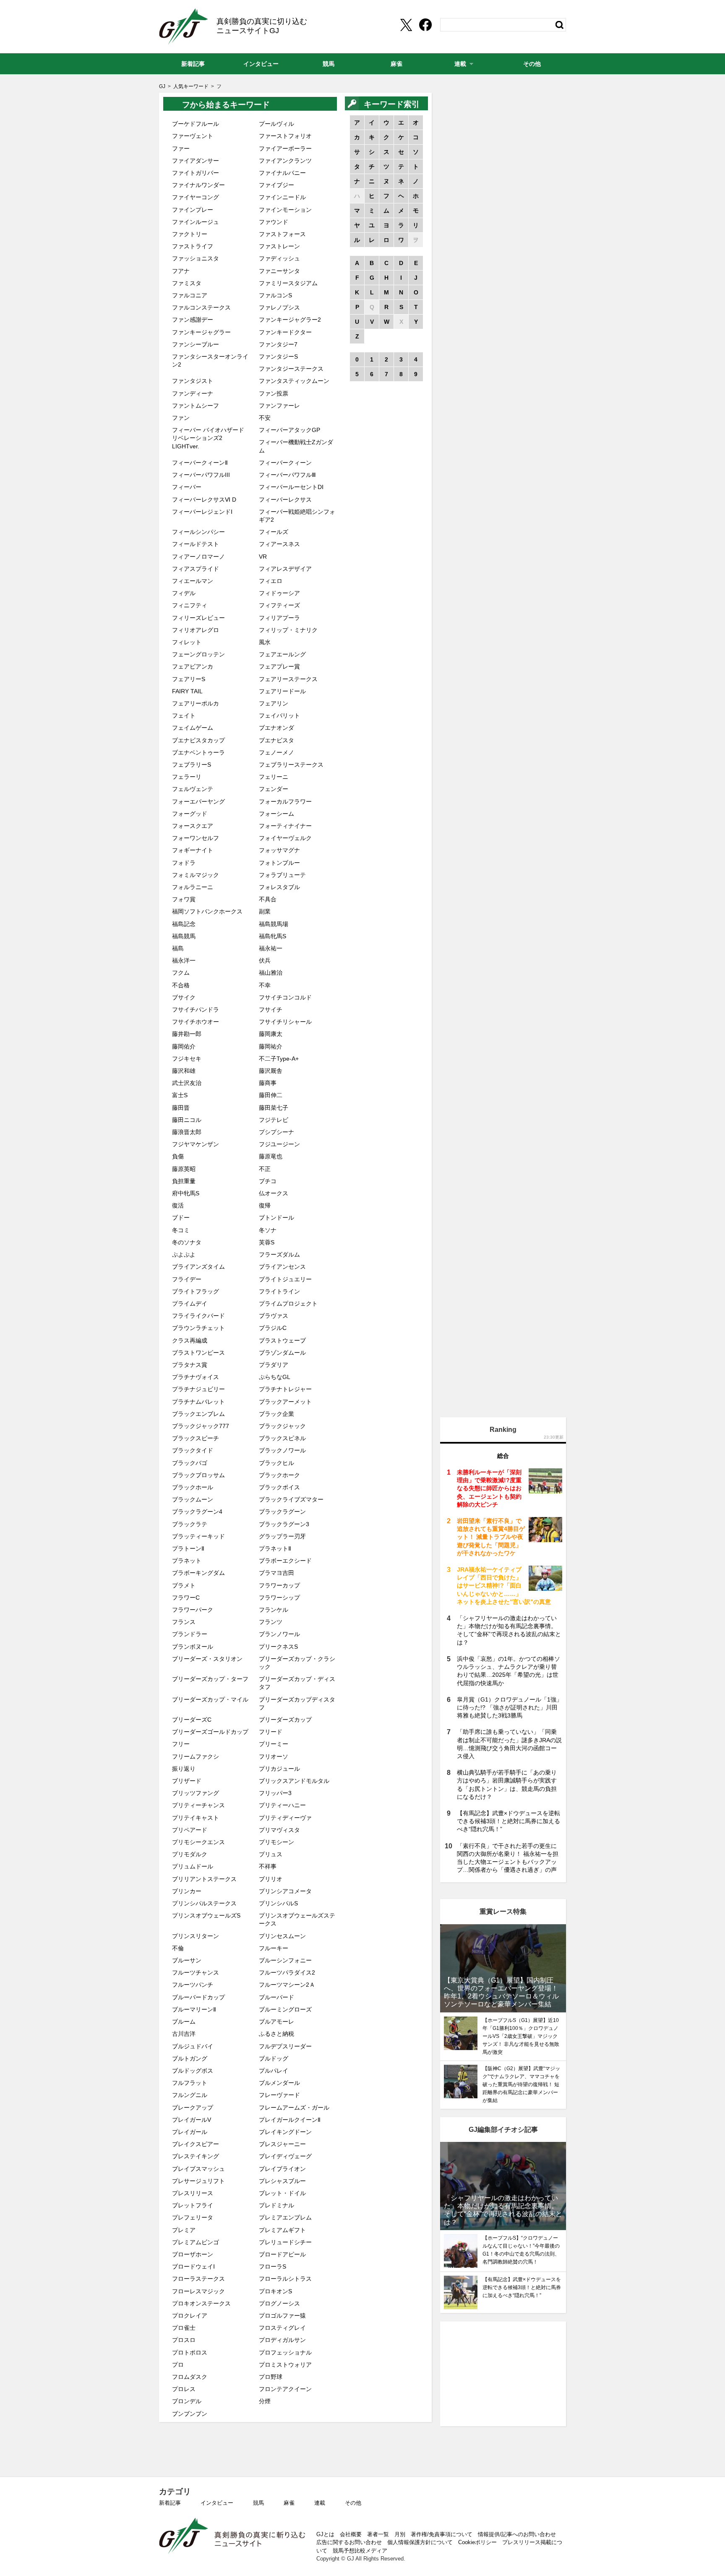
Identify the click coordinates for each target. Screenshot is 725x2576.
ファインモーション (285, 210)
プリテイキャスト (196, 1818)
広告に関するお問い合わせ (349, 2542)
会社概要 (351, 2534)
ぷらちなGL (275, 1377)
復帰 (265, 1205)
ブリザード (187, 1781)
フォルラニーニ (193, 887)
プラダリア (274, 1365)
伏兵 (265, 960)
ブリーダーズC (192, 1720)
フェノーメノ (276, 752)
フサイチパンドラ (196, 1010)
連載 (320, 2503)
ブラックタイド (193, 1450)
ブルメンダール (279, 2083)
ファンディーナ (193, 393)
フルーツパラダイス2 (287, 1972)
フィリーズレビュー (198, 618)
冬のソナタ (187, 1242)
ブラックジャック (282, 1426)
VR (263, 557)
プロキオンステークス (201, 2303)
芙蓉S (267, 1242)
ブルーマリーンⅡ (194, 2009)
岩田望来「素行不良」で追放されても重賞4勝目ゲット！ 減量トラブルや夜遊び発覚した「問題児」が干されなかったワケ (491, 1537)
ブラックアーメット (285, 1402)
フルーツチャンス (196, 1972)
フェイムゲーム (193, 728)
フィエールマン (193, 581)
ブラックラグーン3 (284, 1524)
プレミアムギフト (282, 2230)
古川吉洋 (184, 2034)
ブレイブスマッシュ (198, 2169)
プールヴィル (276, 124)
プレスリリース (193, 2193)
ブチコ (268, 1181)
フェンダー (274, 789)
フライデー (187, 1279)
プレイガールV (192, 2120)
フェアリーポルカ (196, 703)
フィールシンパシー (198, 532)
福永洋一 (184, 960)
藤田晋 (181, 1108)
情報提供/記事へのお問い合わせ (517, 2534)
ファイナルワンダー (198, 185)
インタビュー (217, 2503)
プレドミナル (276, 2205)
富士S (180, 1095)
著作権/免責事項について (442, 2534)
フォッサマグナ (279, 850)
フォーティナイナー (285, 826)
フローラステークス (198, 2279)
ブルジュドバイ (193, 2046)
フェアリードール (282, 691)
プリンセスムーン (282, 1936)
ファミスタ (187, 283)
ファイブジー (276, 185)
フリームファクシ (196, 1756)
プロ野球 (271, 2377)
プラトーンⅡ (188, 1548)
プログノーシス (279, 2303)
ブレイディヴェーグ (285, 2156)
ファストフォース (282, 234)
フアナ (181, 271)
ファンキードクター (285, 332)
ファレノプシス (279, 307)
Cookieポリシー (477, 2542)
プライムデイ (190, 1304)
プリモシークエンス (198, 1842)
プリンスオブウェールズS (206, 1915)
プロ (178, 2365)
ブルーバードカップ (198, 1997)
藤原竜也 (271, 1156)
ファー (181, 148)
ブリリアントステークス (204, 1879)
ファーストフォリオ (285, 136)
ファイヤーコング (196, 197)
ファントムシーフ (196, 406)
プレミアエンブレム (285, 2217)
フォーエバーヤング (198, 801)
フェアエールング (282, 654)
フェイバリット (279, 716)
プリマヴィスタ (279, 1830)
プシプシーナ (276, 1132)
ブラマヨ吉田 (276, 1573)
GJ (184, 26)
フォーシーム (276, 814)
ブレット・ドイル (282, 2193)
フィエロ (271, 581)
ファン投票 (274, 393)
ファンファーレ (279, 406)
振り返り (184, 1769)
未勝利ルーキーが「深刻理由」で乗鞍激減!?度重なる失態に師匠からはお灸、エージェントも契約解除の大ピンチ (489, 1488)
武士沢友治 (187, 1083)
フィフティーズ (279, 605)
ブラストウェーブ (282, 1340)
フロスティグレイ (282, 2328)
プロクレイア (190, 2316)
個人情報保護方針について (420, 2542)
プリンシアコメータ (285, 1891)
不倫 (178, 1948)
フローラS (273, 2266)
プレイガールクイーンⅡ (290, 2120)
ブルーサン (187, 1960)
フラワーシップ (279, 1598)
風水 (265, 642)
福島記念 (184, 924)
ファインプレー (193, 210)
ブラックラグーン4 (197, 1512)
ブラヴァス (274, 1316)
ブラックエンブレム (198, 1414)
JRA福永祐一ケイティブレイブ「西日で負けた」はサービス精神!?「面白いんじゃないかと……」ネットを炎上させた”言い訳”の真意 (504, 1586)
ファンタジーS (278, 356)
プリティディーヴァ (285, 1818)
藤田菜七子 (274, 1108)
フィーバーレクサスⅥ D (204, 500)
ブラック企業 (276, 1414)
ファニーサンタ (279, 271)
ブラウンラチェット (198, 1328)
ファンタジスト (193, 381)
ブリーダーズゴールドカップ (210, 1732)
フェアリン (274, 703)
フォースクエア (193, 826)
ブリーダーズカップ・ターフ (210, 1679)
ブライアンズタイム (198, 1267)
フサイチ (271, 1010)
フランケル (274, 1610)
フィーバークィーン (285, 463)
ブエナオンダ (276, 728)
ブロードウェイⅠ (193, 2266)
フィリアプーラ (279, 618)
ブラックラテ (190, 1524)
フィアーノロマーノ (198, 557)
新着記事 (170, 2503)
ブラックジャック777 (201, 1426)
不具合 (268, 899)
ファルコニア (190, 295)
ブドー (181, 1218)
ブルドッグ (274, 2058)
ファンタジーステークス (291, 369)
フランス (184, 1622)
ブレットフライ (193, 2205)
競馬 (258, 2503)
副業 (265, 911)
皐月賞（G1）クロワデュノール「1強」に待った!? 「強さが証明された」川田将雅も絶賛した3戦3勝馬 (510, 1707)
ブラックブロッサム (198, 1475)
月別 (400, 2534)
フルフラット (190, 2083)
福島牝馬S (273, 936)
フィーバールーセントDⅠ (291, 487)
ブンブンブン (190, 2414)
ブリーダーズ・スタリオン (207, 1659)
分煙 (265, 2401)
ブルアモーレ (276, 2022)
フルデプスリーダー (285, 2046)
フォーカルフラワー (285, 801)
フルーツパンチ (193, 1985)
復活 (178, 1205)
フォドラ (184, 863)
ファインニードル (282, 197)
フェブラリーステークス (291, 765)
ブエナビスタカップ (198, 740)
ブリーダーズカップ (285, 1720)
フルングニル (190, 2095)
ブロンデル (187, 2401)
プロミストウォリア (285, 2365)
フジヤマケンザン (196, 1144)
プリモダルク (190, 1854)
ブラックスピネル (282, 1438)
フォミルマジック (196, 875)
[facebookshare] (425, 25)
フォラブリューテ (282, 875)
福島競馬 (184, 936)
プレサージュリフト (198, 2181)
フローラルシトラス (285, 2279)
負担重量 (184, 1181)
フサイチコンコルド (285, 997)
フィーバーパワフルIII (201, 475)
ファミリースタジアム (288, 283)
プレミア (184, 2230)
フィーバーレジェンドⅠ (202, 512)
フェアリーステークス (288, 679)
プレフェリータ (193, 2217)
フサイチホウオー (196, 1022)
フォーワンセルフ (196, 838)
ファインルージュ (196, 222)
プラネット (187, 1561)
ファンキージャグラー (201, 332)
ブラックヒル (276, 1463)
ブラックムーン (193, 1499)
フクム (181, 973)
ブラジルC (273, 1328)
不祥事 (268, 1866)
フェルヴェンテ (193, 789)
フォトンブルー (279, 863)
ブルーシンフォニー (285, 1960)
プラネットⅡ (275, 1548)
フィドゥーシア (279, 593)
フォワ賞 (184, 899)
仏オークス (274, 1193)
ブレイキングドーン (285, 2132)
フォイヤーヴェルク (285, 838)
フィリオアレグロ (196, 630)
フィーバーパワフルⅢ (287, 475)
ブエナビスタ (276, 740)
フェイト (184, 716)
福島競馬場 (274, 924)
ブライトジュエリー (285, 1279)
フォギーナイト (193, 850)
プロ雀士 (184, 2328)
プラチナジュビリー (198, 1389)
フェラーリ (187, 777)
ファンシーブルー (196, 344)
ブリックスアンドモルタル (294, 1781)
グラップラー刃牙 (282, 1536)
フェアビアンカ (193, 666)
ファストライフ (193, 246)
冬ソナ (268, 1230)
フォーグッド (190, 814)
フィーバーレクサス (285, 500)
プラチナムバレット (198, 1402)
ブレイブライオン (282, 2169)
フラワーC (186, 1598)
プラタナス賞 (190, 1365)
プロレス (184, 2389)
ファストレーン (279, 246)
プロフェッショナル (285, 2352)
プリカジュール (279, 1769)
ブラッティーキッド (198, 1536)
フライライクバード (198, 1316)
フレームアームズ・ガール (294, 2108)
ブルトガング (190, 2058)
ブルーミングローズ (285, 2009)
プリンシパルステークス (204, 1903)
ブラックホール (193, 1487)
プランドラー (190, 1634)
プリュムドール (193, 1866)
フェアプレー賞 (279, 666)
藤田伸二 (271, 1095)
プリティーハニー (282, 1805)
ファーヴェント (193, 136)
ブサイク (184, 997)
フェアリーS (189, 679)
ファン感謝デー (193, 320)
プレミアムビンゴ (196, 2242)
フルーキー (274, 1948)
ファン (181, 418)
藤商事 (268, 1083)
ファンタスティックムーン (294, 381)
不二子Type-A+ (279, 1059)
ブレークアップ (193, 2108)
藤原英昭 (184, 1169)
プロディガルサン (282, 2340)
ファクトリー (190, 234)
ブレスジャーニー (282, 2144)
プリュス (271, 1854)
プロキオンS (275, 2291)
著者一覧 (378, 2534)
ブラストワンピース (198, 1353)
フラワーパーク (193, 1610)
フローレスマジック (198, 2291)
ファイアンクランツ (285, 161)
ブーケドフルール (196, 124)
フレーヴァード (279, 2095)
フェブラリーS (192, 765)
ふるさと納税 (276, 2034)
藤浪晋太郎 (187, 1132)
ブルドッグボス (193, 2071)
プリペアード (190, 1830)
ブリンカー (187, 1891)
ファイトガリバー (196, 173)
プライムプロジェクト (288, 1304)
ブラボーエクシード (285, 1561)
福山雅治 (271, 973)
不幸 (265, 985)
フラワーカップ (279, 1585)
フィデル (184, 593)
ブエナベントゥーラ (198, 752)
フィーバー (187, 487)
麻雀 (289, 2503)
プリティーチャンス (198, 1805)
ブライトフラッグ (196, 1291)
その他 (353, 2503)
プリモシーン (276, 1842)
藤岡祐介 (271, 1046)
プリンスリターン (196, 1936)
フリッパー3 (275, 1793)
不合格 (181, 985)
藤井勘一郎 (187, 1034)
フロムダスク (190, 2377)
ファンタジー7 (278, 344)
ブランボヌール (193, 1647)
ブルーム (184, 2022)
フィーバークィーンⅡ (200, 463)
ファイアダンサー (196, 161)
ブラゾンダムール (282, 1353)
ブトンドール (276, 1218)
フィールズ (274, 532)
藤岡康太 (271, 1034)
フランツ (271, 1622)
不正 (265, 1169)
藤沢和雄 (184, 1071)
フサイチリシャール (285, 1022)
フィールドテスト (196, 544)
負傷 (178, 1156)
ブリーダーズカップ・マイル (210, 1699)
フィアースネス (279, 544)
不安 (265, 418)
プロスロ (184, 2340)
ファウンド (274, 222)
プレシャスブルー (282, 2181)
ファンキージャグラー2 (290, 320)
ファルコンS (275, 295)
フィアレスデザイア (285, 569)
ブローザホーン (193, 2254)
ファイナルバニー (282, 173)
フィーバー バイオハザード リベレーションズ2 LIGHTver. (208, 438)
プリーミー (274, 1744)
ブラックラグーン (282, 1512)
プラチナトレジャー (285, 1389)
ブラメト (184, 1585)
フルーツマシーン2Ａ (287, 1985)
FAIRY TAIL (187, 691)
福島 (178, 948)
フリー (181, 1744)
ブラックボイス (279, 1487)
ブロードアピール (282, 2254)
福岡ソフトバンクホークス (207, 911)
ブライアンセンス (282, 1267)
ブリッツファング (196, 1793)
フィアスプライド (196, 569)
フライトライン (279, 1291)
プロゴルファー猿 (282, 2316)
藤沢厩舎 (271, 1071)
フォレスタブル (279, 887)
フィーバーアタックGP (289, 430)
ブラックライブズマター (291, 1499)
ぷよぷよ (184, 1254)
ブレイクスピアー (196, 2144)
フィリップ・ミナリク (288, 630)
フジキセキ (187, 1059)
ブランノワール (279, 1634)
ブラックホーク (279, 1475)
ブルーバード (276, 1997)
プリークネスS (278, 1647)
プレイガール (190, 2132)
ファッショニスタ (196, 258)
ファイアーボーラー (285, 148)
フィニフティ (190, 605)
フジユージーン (279, 1144)
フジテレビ (274, 1120)
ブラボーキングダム (198, 1573)
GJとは (325, 2534)
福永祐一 (271, 948)
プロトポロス (190, 2352)
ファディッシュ (279, 258)
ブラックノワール (282, 1450)
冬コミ (181, 1230)
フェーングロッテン (198, 654)
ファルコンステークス (201, 307)
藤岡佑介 (184, 1046)
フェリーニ (274, 777)
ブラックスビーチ (196, 1438)
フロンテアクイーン (285, 2389)
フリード (271, 1732)
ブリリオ (271, 1879)
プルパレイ (274, 2071)
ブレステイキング (196, 2156)
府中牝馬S (186, 1193)
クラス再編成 (190, 1340)
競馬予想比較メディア (360, 2551)
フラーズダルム (279, 1254)
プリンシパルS (278, 1903)
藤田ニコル (187, 1120)
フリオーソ (274, 1756)
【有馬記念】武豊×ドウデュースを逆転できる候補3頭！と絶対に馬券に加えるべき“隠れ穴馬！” (509, 1821)
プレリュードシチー (285, 2242)
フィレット (187, 642)
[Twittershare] (406, 25)
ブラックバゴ (190, 1463)
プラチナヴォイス (196, 1377)
